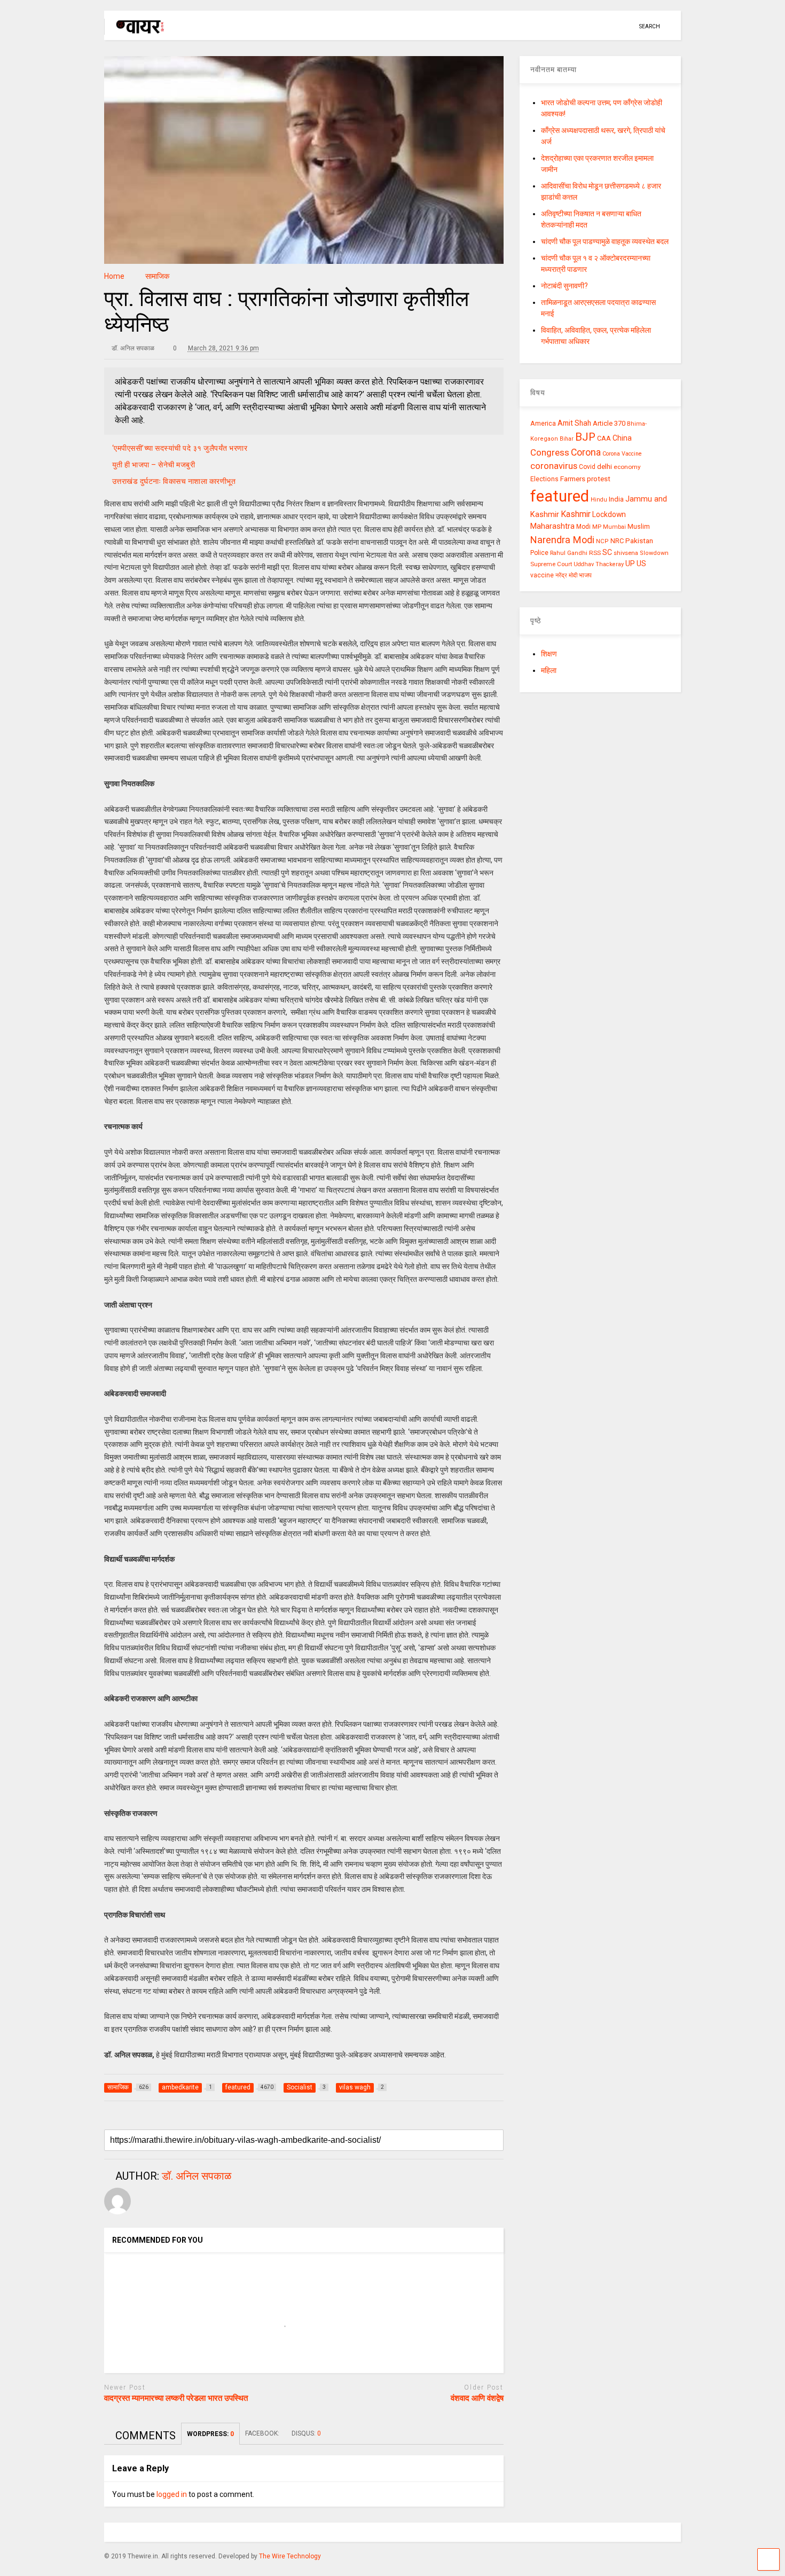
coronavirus (554, 466)
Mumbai (614, 527)
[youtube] (577, 26)
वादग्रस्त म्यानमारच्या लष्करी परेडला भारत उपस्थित (176, 2398)
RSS (595, 553)
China (622, 438)
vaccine (542, 575)
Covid (587, 467)
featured (560, 496)
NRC (617, 541)
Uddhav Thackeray (599, 564)
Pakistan (639, 541)
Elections (544, 479)
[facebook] (627, 26)
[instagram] (610, 26)
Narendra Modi (562, 540)
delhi (605, 467)
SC (607, 552)
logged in (172, 2494)
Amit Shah (574, 423)
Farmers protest (585, 479)
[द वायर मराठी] (135, 30)
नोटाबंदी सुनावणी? (564, 286)
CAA (604, 438)
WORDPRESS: (210, 2434)
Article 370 (609, 423)
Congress (550, 452)
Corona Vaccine (622, 454)
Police (539, 553)
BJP (585, 437)
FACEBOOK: (263, 2433)
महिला (549, 670)
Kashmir (576, 514)
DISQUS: (306, 2433)
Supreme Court (551, 564)
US (641, 563)
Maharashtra (552, 526)
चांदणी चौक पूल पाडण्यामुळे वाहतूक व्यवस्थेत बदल (605, 241)
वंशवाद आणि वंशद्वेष (477, 2398)
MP (597, 527)
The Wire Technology (290, 2556)
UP (630, 563)
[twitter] (594, 26)
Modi (583, 527)
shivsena (626, 553)
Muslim (639, 526)
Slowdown (654, 553)
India (616, 499)
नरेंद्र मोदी (566, 575)
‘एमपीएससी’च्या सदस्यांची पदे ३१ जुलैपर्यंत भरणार (180, 448)
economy (627, 467)
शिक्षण (549, 654)
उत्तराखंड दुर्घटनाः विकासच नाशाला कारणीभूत (174, 481)
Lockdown (609, 514)
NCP (602, 541)
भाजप (585, 575)
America (543, 423)
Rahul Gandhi (569, 553)
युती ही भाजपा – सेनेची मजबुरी (154, 465)
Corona (586, 452)
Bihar (567, 439)
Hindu (599, 500)
